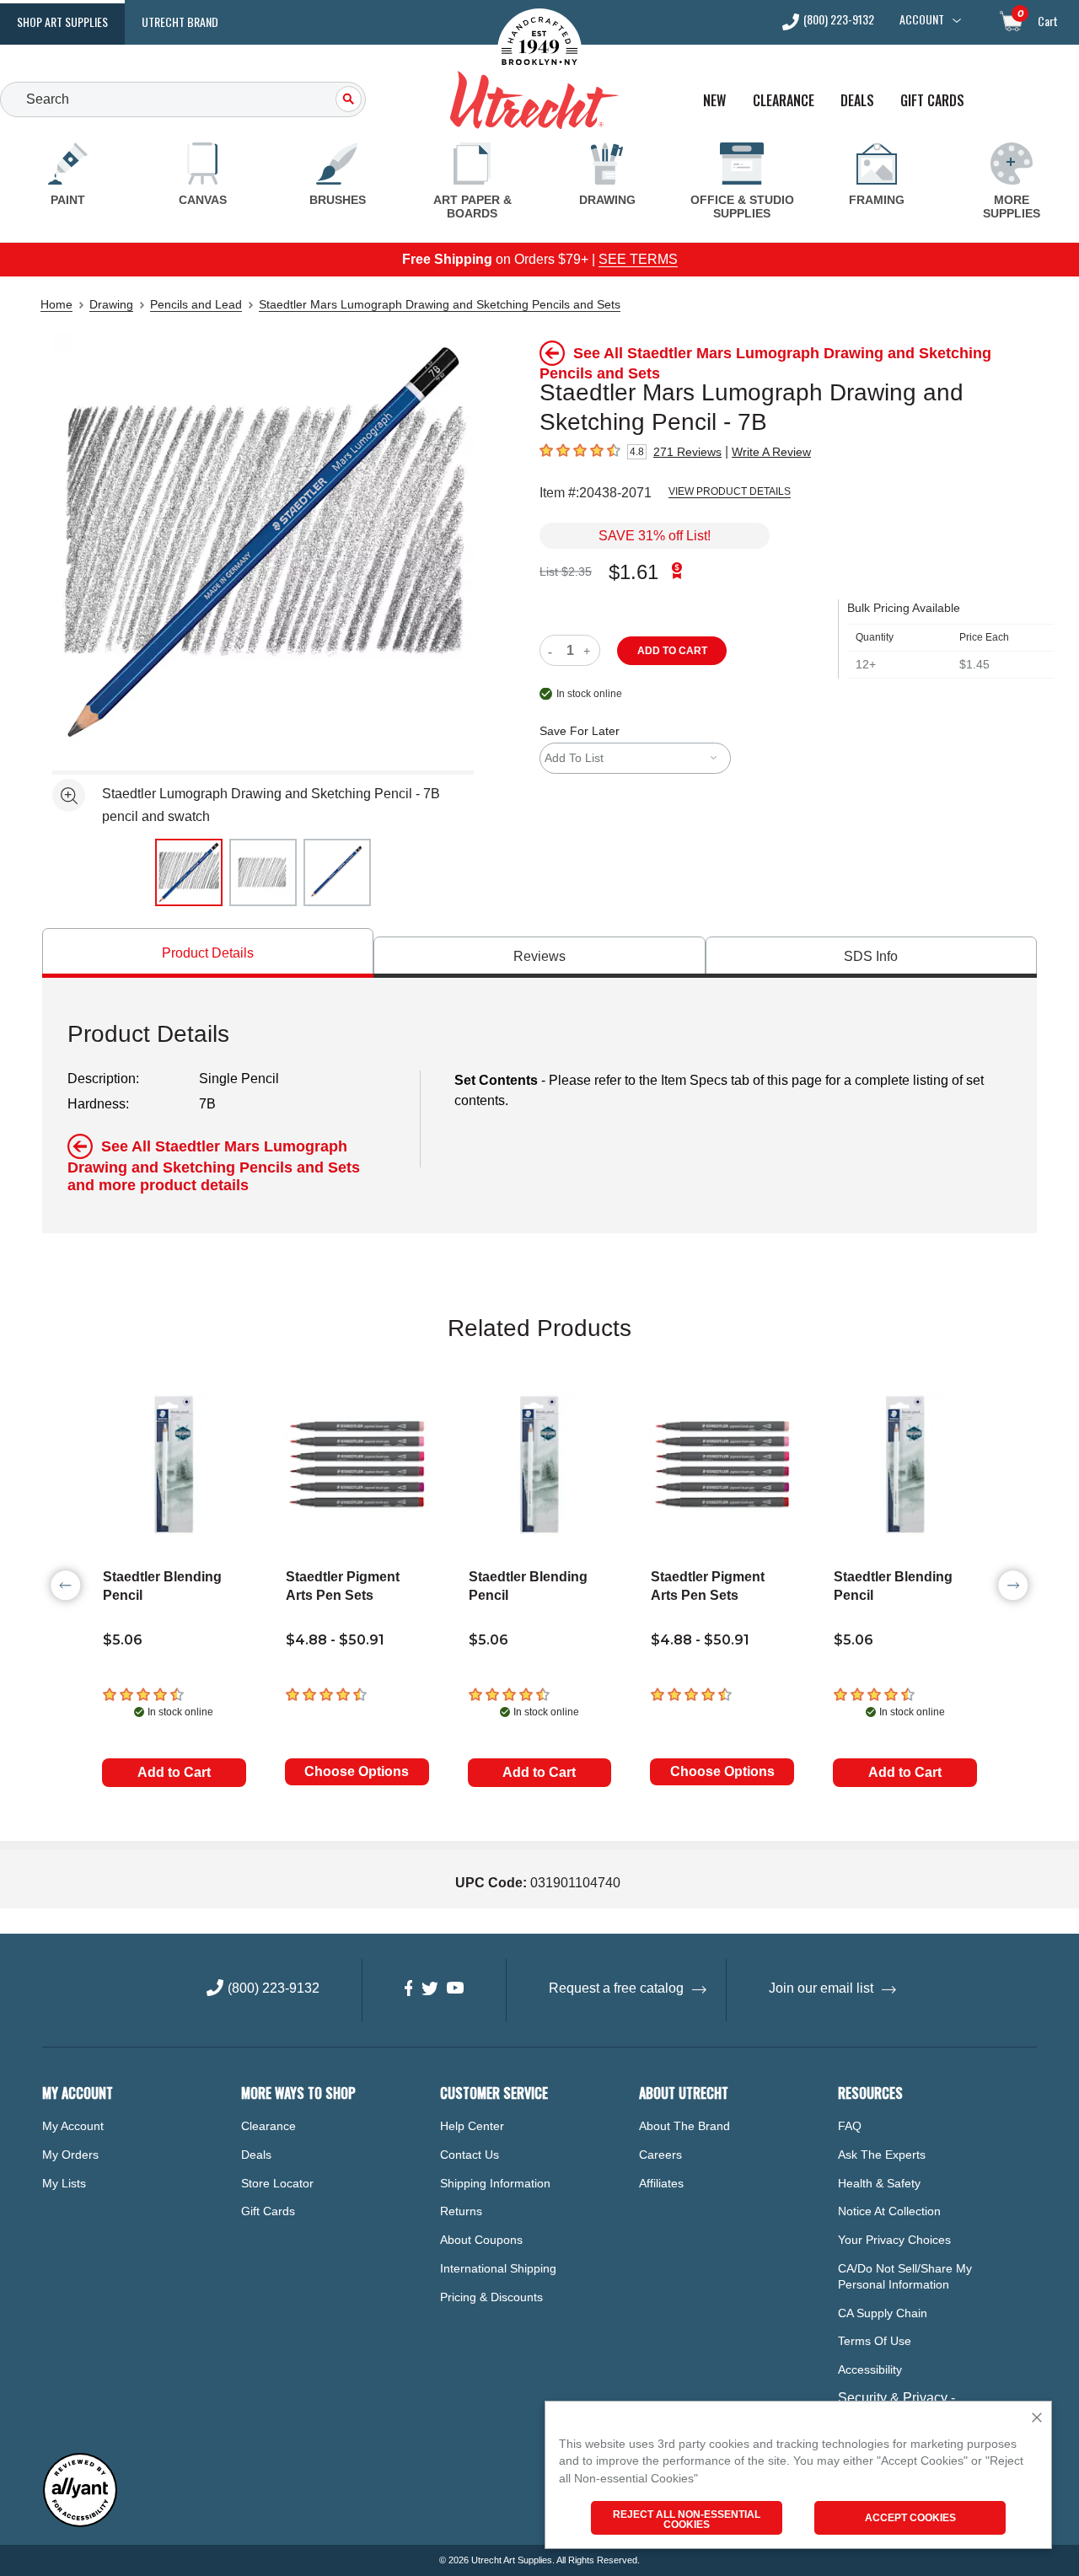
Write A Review (771, 452)
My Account (73, 2126)
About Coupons (481, 2240)
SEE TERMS (638, 259)
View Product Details (730, 491)
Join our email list (821, 1988)
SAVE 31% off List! (655, 536)
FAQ (850, 2126)
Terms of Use (875, 2341)
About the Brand (684, 2126)
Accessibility (870, 2369)
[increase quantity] (589, 650)
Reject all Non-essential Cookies (687, 2520)
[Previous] (66, 1586)
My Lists (64, 2183)
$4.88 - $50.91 (335, 1640)
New (714, 101)
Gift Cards (932, 101)
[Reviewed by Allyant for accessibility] (80, 2523)
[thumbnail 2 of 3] (263, 872)
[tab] (208, 953)
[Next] (1013, 1586)
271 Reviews (687, 452)
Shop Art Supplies (62, 21)
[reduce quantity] (553, 650)
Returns (461, 2211)
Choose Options (357, 1771)
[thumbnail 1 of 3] (189, 872)
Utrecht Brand (180, 21)
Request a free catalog (616, 1988)
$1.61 (633, 572)
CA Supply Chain (883, 2313)
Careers (660, 2155)
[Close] (1037, 2419)
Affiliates (661, 2183)
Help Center (472, 2126)
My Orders (70, 2155)
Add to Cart (174, 1772)
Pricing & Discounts (491, 2297)
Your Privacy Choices (894, 2240)
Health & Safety (879, 2183)
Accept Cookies (910, 2518)
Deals (857, 101)
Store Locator (277, 2183)
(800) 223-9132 (839, 21)
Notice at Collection (889, 2211)
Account (922, 19)
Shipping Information (495, 2183)
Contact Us (470, 2155)
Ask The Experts (882, 2155)
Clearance (784, 101)
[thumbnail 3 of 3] (337, 872)
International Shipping (498, 2268)
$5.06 (123, 1640)
